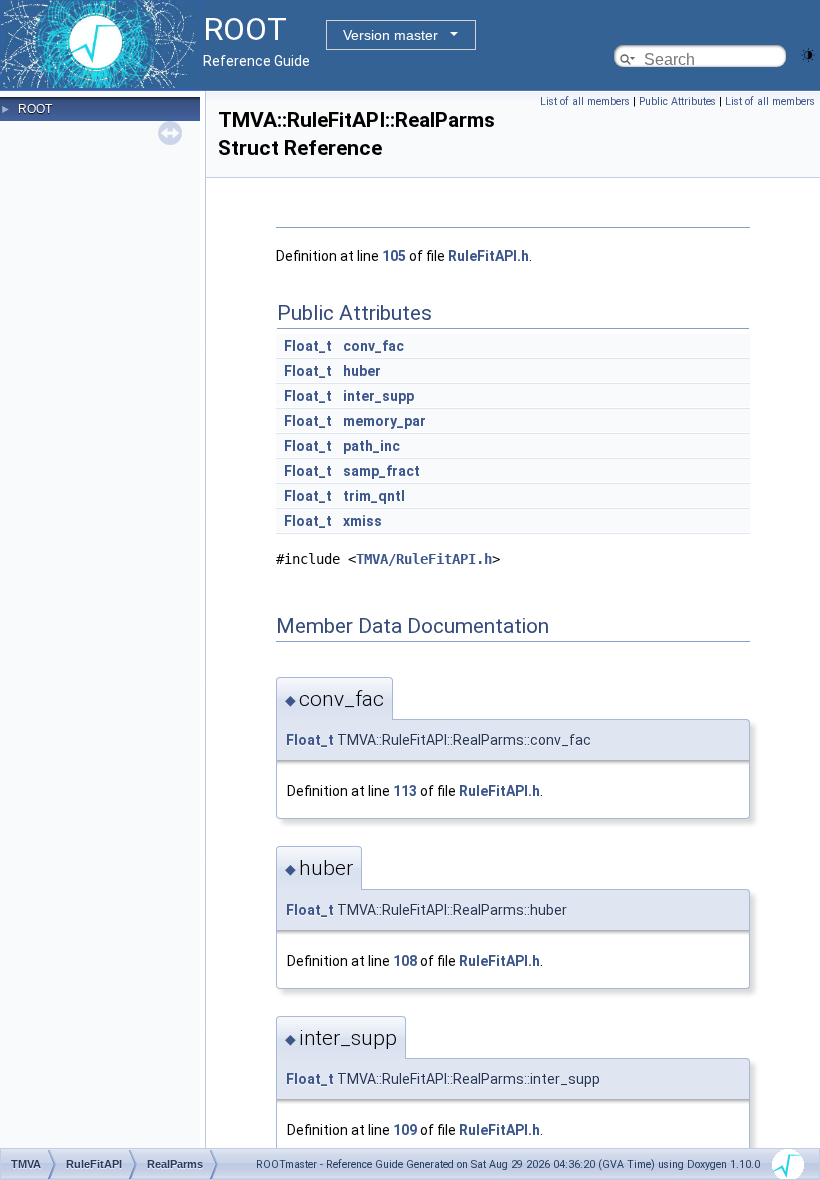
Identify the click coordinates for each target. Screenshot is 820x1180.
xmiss (362, 521)
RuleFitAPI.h (488, 256)
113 (405, 791)
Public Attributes (677, 101)
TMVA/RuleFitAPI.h (424, 559)
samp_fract (381, 471)
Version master (390, 35)
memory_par (384, 421)
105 (394, 256)
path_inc (371, 446)
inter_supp (378, 396)
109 (405, 1130)
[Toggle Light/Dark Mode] (808, 53)
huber (362, 371)
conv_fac (373, 346)
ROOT (35, 109)
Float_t (308, 346)
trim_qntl (374, 496)
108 (405, 961)
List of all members (585, 101)
